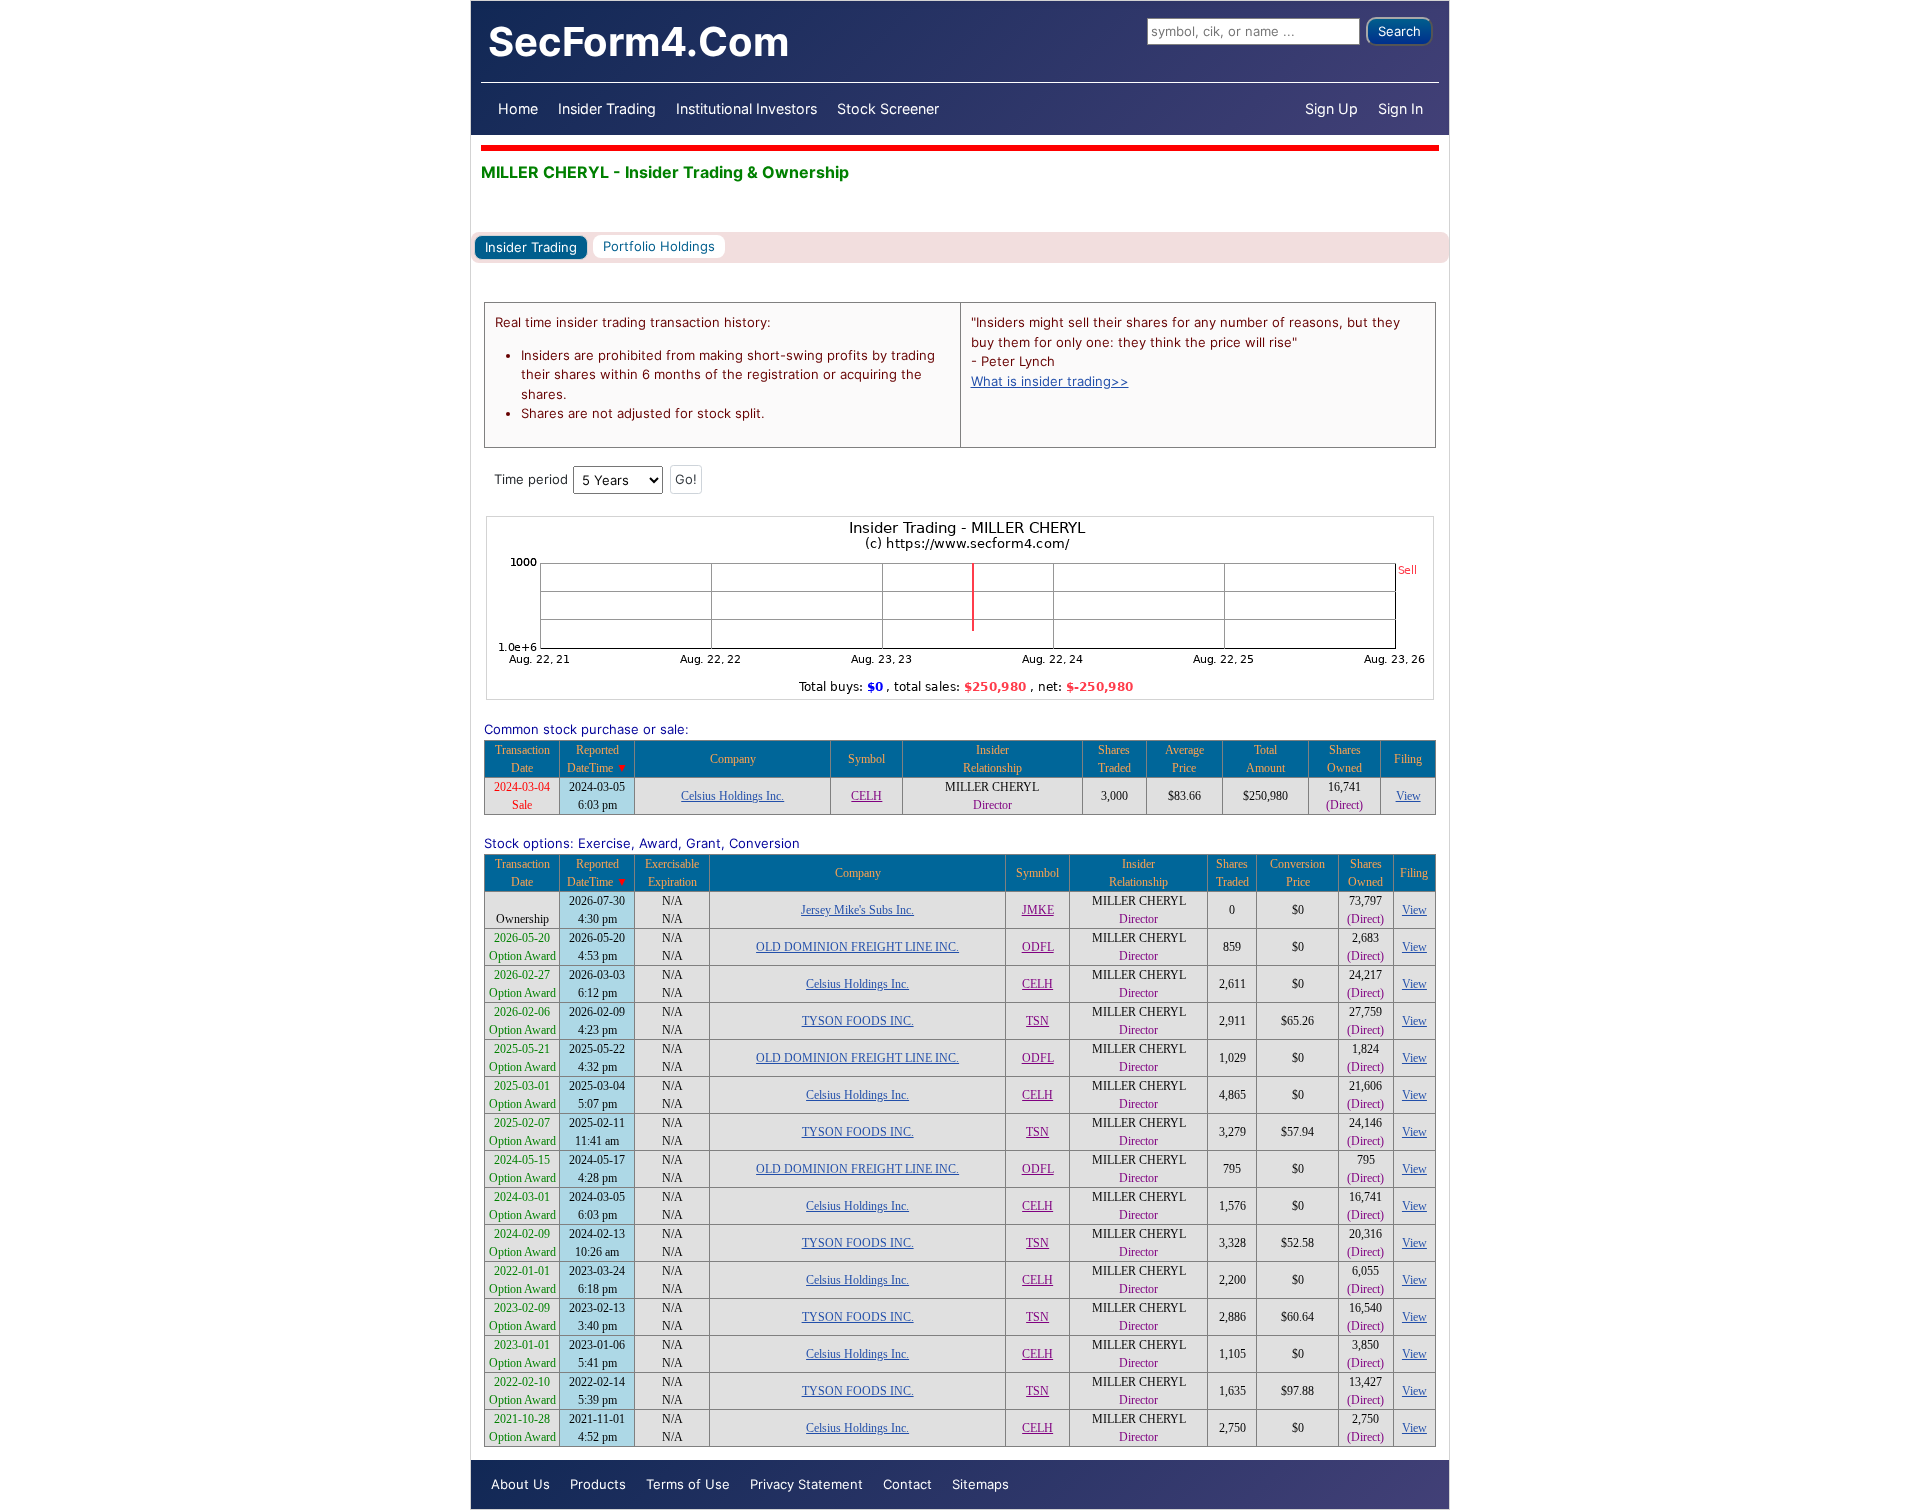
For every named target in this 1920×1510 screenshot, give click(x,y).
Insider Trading (607, 108)
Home (518, 108)
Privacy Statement (806, 1484)
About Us (520, 1484)
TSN (1037, 1021)
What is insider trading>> (1050, 381)
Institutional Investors (746, 108)
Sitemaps (980, 1484)
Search (1399, 31)
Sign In (1400, 108)
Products (598, 1484)
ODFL (1038, 947)
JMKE (1038, 910)
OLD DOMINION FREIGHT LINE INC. (857, 947)
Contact (907, 1484)
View (1408, 796)
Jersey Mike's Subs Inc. (857, 910)
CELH (866, 796)
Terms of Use (688, 1484)
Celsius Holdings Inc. (732, 796)
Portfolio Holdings (659, 246)
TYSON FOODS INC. (858, 1021)
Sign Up (1331, 108)
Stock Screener (888, 108)
